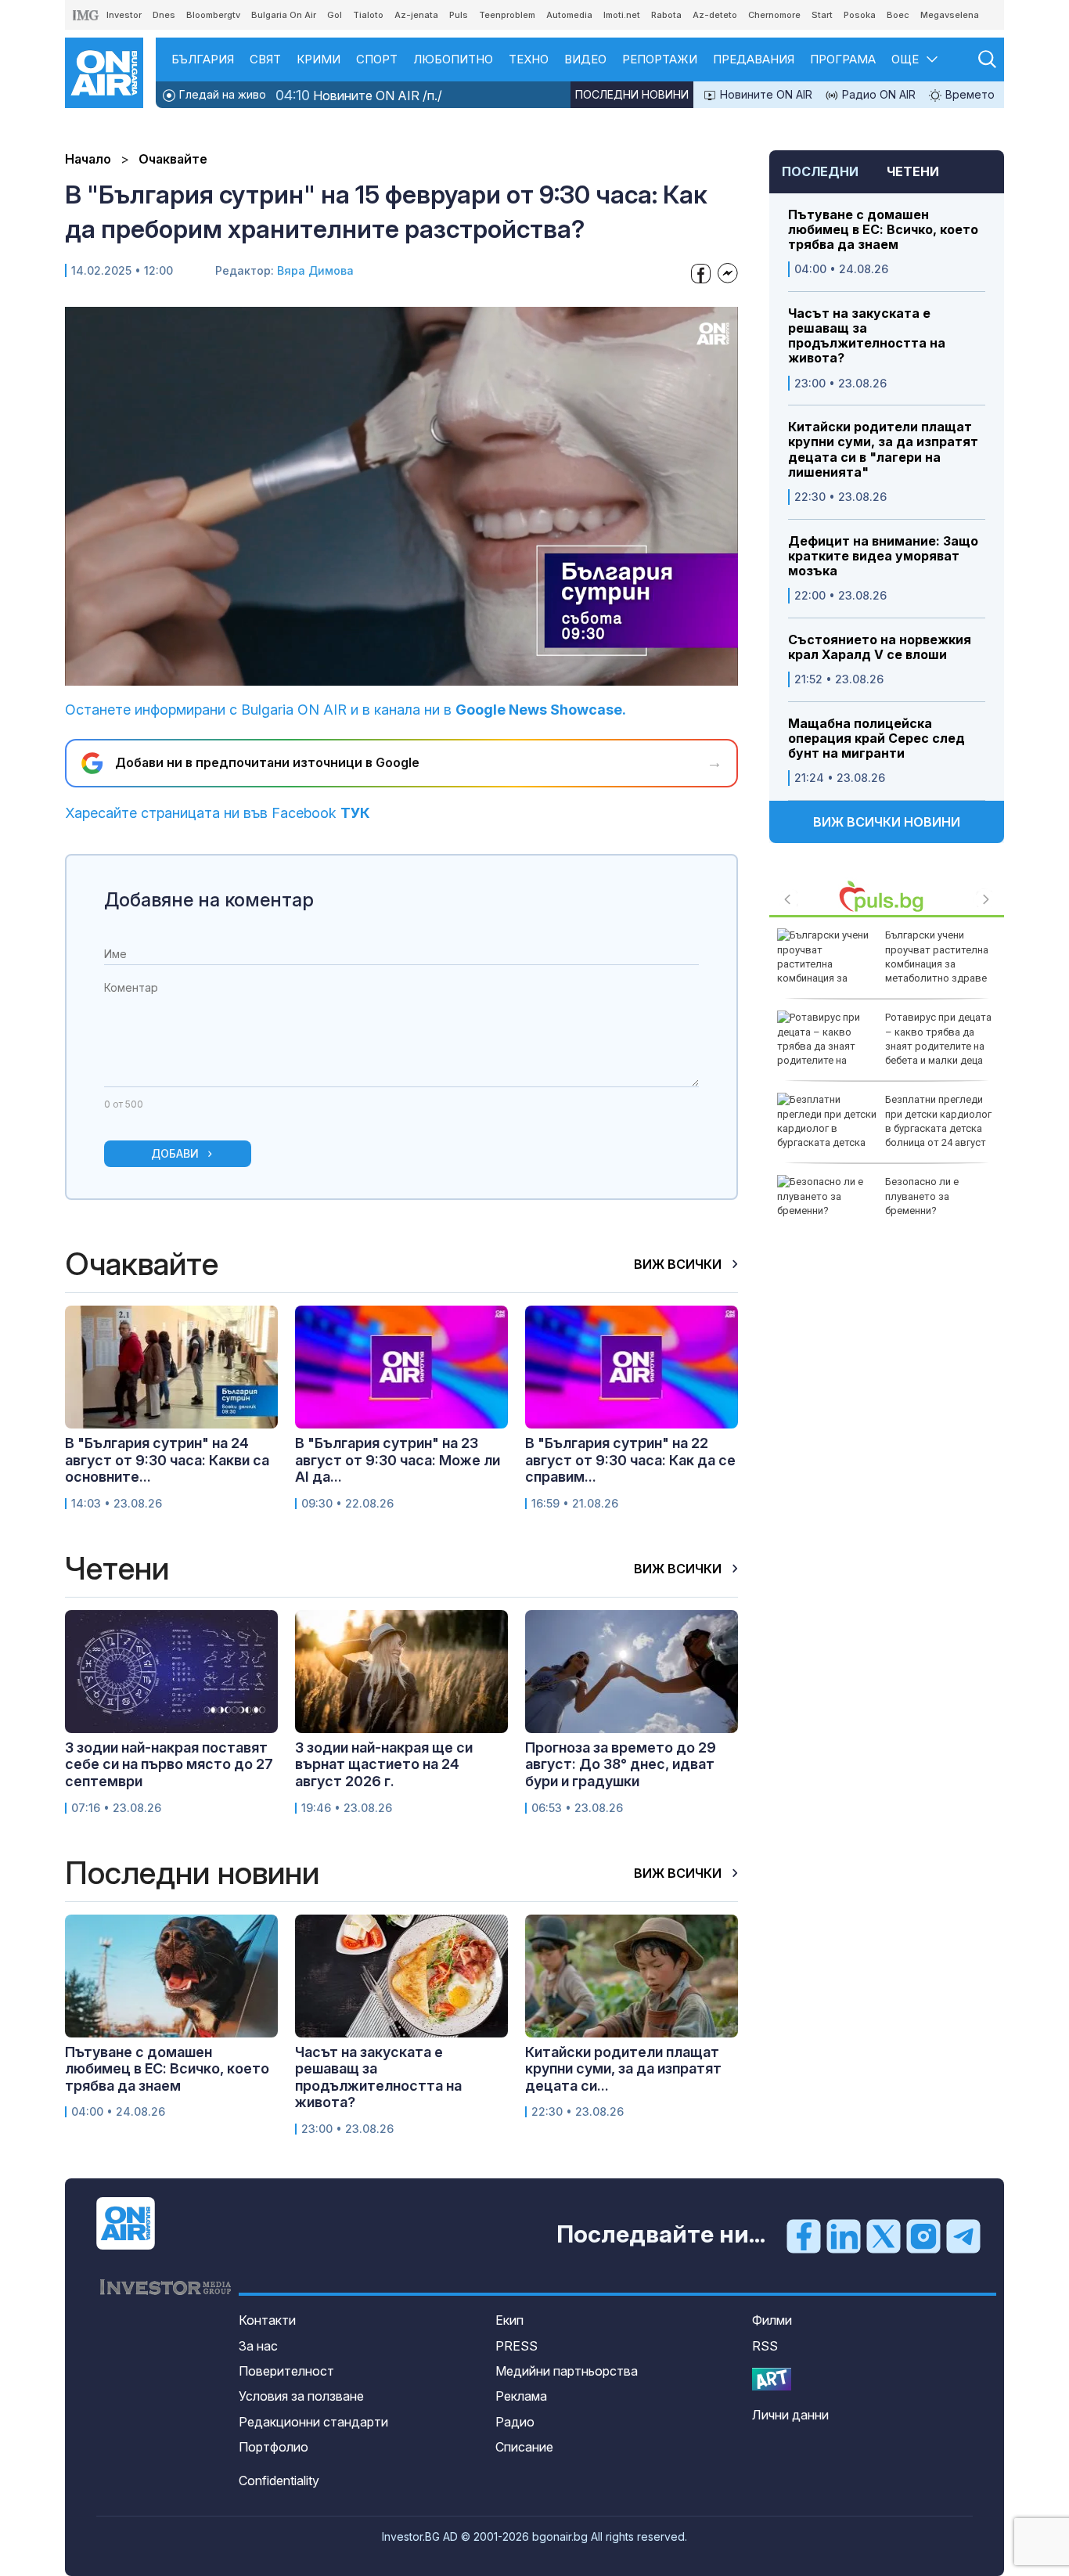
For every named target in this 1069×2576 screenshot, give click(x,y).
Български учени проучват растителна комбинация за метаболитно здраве (937, 957)
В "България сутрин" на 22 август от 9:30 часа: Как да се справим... (630, 1460)
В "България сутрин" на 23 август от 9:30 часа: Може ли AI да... (398, 1460)
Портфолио (274, 2447)
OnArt (772, 2379)
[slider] (365, 672)
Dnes (164, 15)
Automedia (569, 15)
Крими (319, 59)
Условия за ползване (301, 2396)
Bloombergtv (213, 15)
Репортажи (660, 59)
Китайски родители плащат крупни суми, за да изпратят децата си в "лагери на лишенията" (883, 450)
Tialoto (368, 15)
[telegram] (963, 2236)
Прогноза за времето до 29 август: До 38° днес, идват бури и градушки (621, 1764)
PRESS (517, 2346)
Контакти (267, 2320)
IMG (86, 15)
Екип (509, 2320)
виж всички (679, 1264)
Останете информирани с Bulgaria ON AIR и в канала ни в (346, 710)
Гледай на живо (221, 94)
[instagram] (923, 2236)
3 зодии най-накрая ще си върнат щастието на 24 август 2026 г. (384, 1764)
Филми (772, 2320)
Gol (335, 15)
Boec (898, 15)
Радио (515, 2422)
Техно (529, 59)
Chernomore (774, 15)
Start (822, 15)
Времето (968, 94)
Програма (843, 59)
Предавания (754, 59)
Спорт (377, 59)
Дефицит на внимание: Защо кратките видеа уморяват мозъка (883, 556)
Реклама (521, 2396)
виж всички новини (887, 822)
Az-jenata (416, 15)
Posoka (860, 15)
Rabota (666, 15)
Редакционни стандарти (313, 2422)
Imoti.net (622, 15)
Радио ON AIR (877, 94)
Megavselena (950, 15)
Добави (175, 1153)
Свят (265, 59)
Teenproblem (507, 15)
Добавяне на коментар (209, 900)
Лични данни (790, 2415)
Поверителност (286, 2371)
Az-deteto (715, 15)
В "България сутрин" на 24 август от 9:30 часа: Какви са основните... (167, 1460)
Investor (124, 15)
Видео (585, 59)
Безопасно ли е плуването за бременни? (922, 1196)
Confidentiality (279, 2481)
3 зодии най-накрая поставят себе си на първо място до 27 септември (169, 1764)
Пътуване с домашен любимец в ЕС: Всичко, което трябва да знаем (883, 230)
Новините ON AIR (765, 94)
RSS (765, 2346)
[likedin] (844, 2236)
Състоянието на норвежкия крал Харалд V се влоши (880, 647)
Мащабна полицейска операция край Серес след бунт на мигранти (876, 739)
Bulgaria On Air (284, 15)
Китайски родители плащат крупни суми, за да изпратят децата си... (623, 2069)
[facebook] (804, 2236)
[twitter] (884, 2236)
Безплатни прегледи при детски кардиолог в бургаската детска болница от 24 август (938, 1121)
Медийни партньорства (567, 2371)
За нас (258, 2346)
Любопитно (453, 59)
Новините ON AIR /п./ (359, 95)
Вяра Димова (315, 270)
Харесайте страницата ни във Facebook (218, 813)
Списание (524, 2447)
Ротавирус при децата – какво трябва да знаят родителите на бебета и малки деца (938, 1039)
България (203, 59)
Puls (459, 15)
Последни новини (632, 94)
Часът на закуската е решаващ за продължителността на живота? (867, 336)
